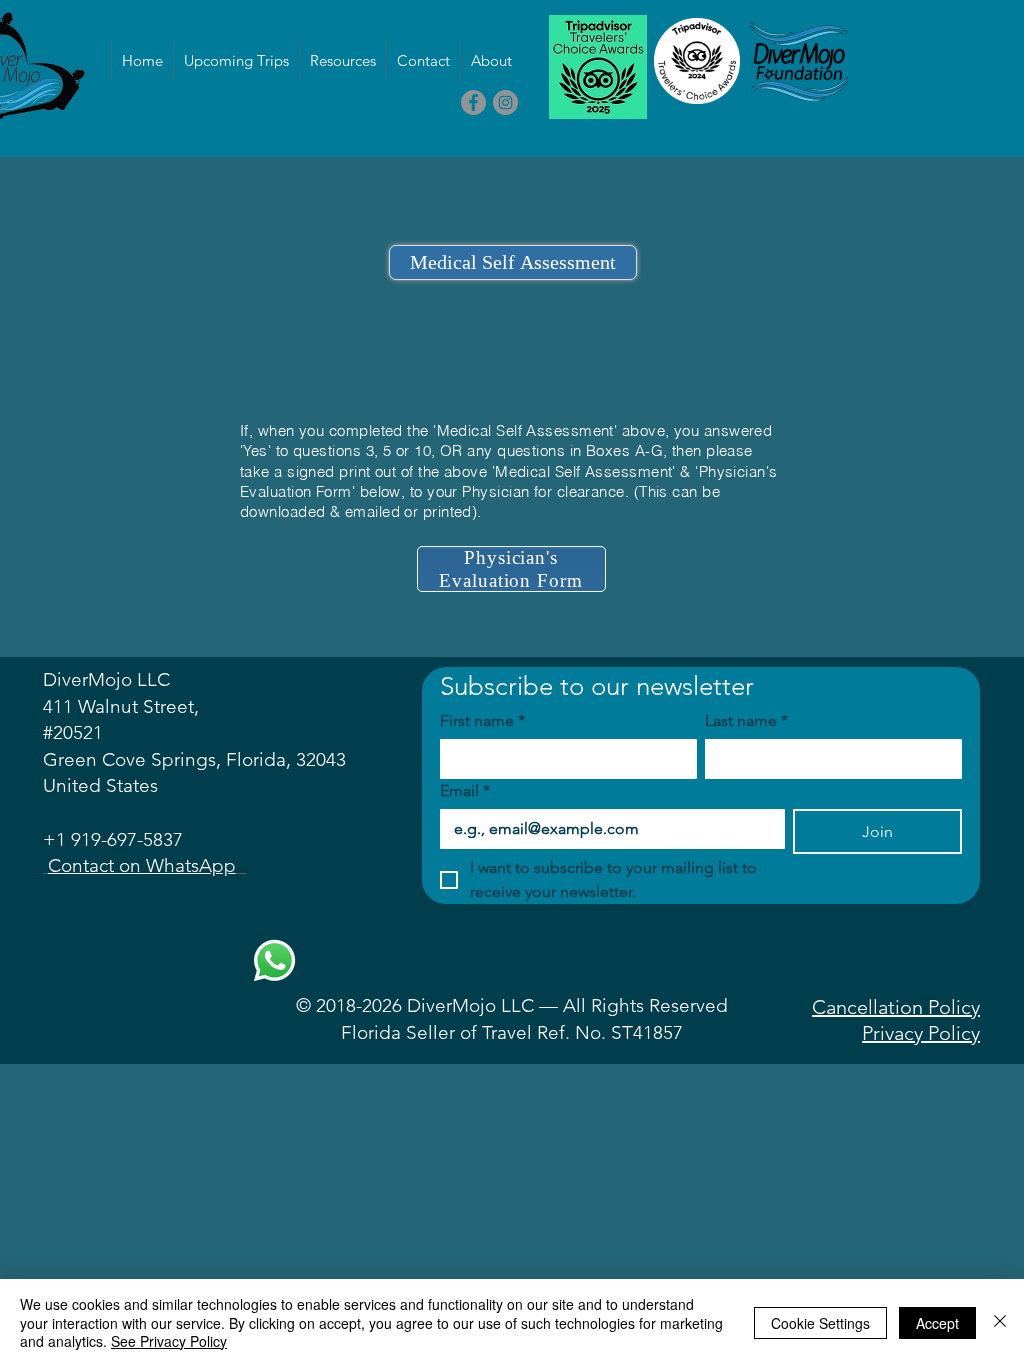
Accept (937, 1323)
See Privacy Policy (169, 1341)
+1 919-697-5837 (113, 839)
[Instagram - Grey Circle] (505, 102)
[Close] (1000, 1322)
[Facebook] (473, 102)
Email (465, 790)
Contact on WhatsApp (142, 865)
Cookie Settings (820, 1323)
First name (482, 720)
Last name (746, 720)
